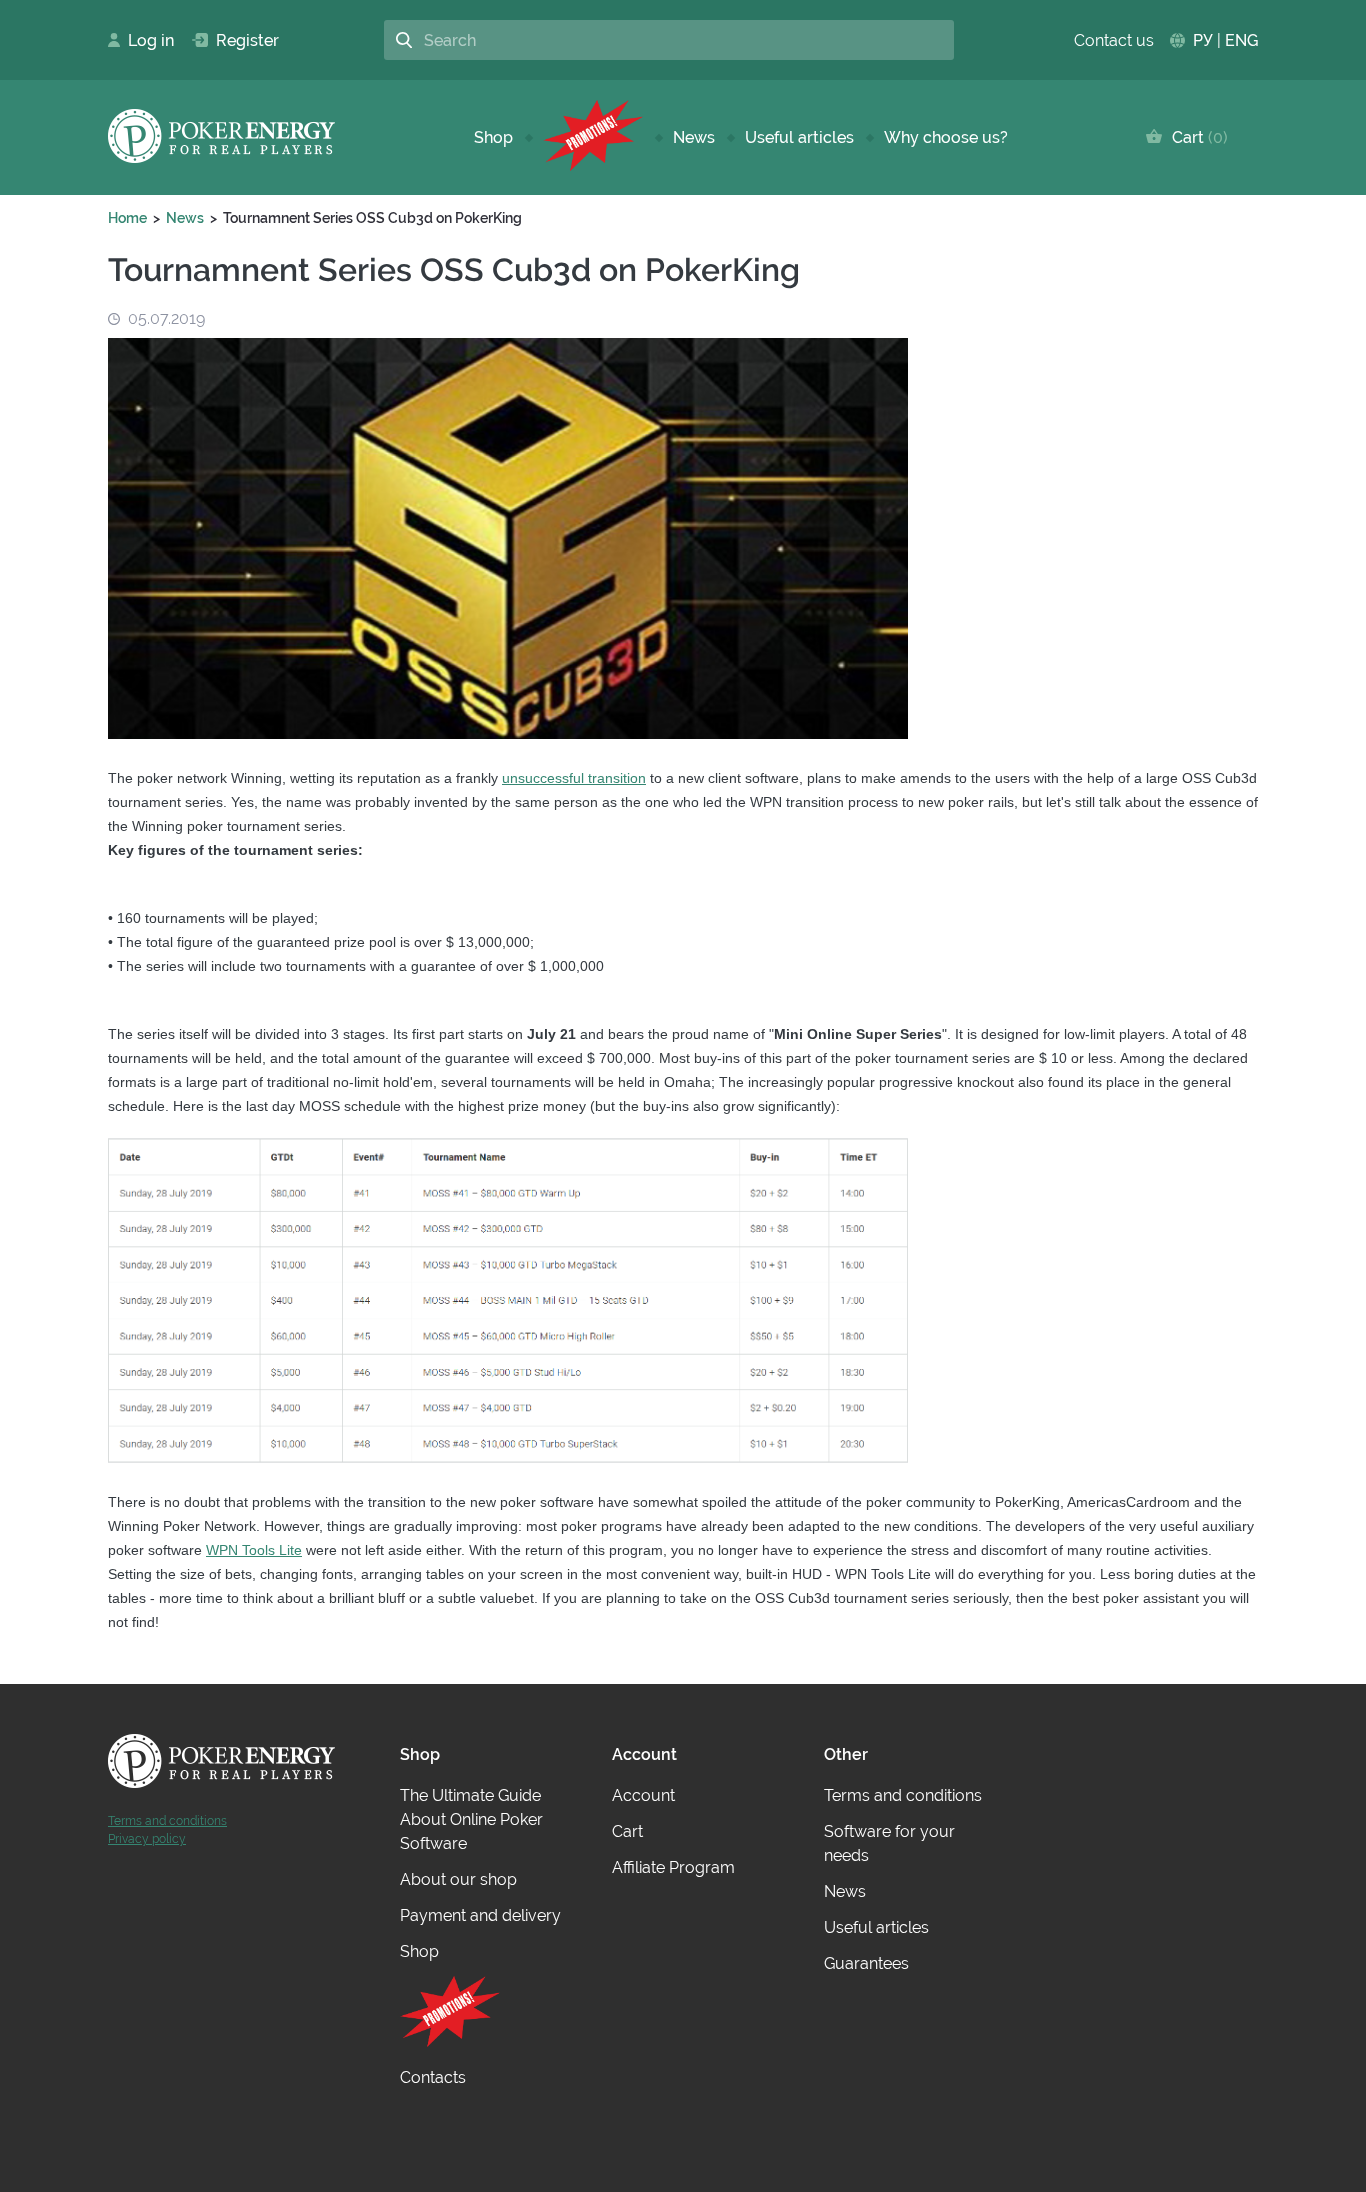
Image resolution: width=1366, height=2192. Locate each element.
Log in (145, 40)
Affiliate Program (673, 1867)
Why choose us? (946, 137)
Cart (1195, 137)
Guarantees (866, 1963)
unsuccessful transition (574, 778)
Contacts (433, 2077)
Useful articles (799, 137)
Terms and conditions (167, 1821)
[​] (593, 137)
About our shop (458, 1879)
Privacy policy (147, 1839)
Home (127, 218)
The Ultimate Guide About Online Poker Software (471, 1819)
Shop (493, 137)
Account (643, 1795)
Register (239, 40)
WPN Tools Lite (254, 1550)
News (694, 137)
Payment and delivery (480, 1915)
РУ (1203, 40)
